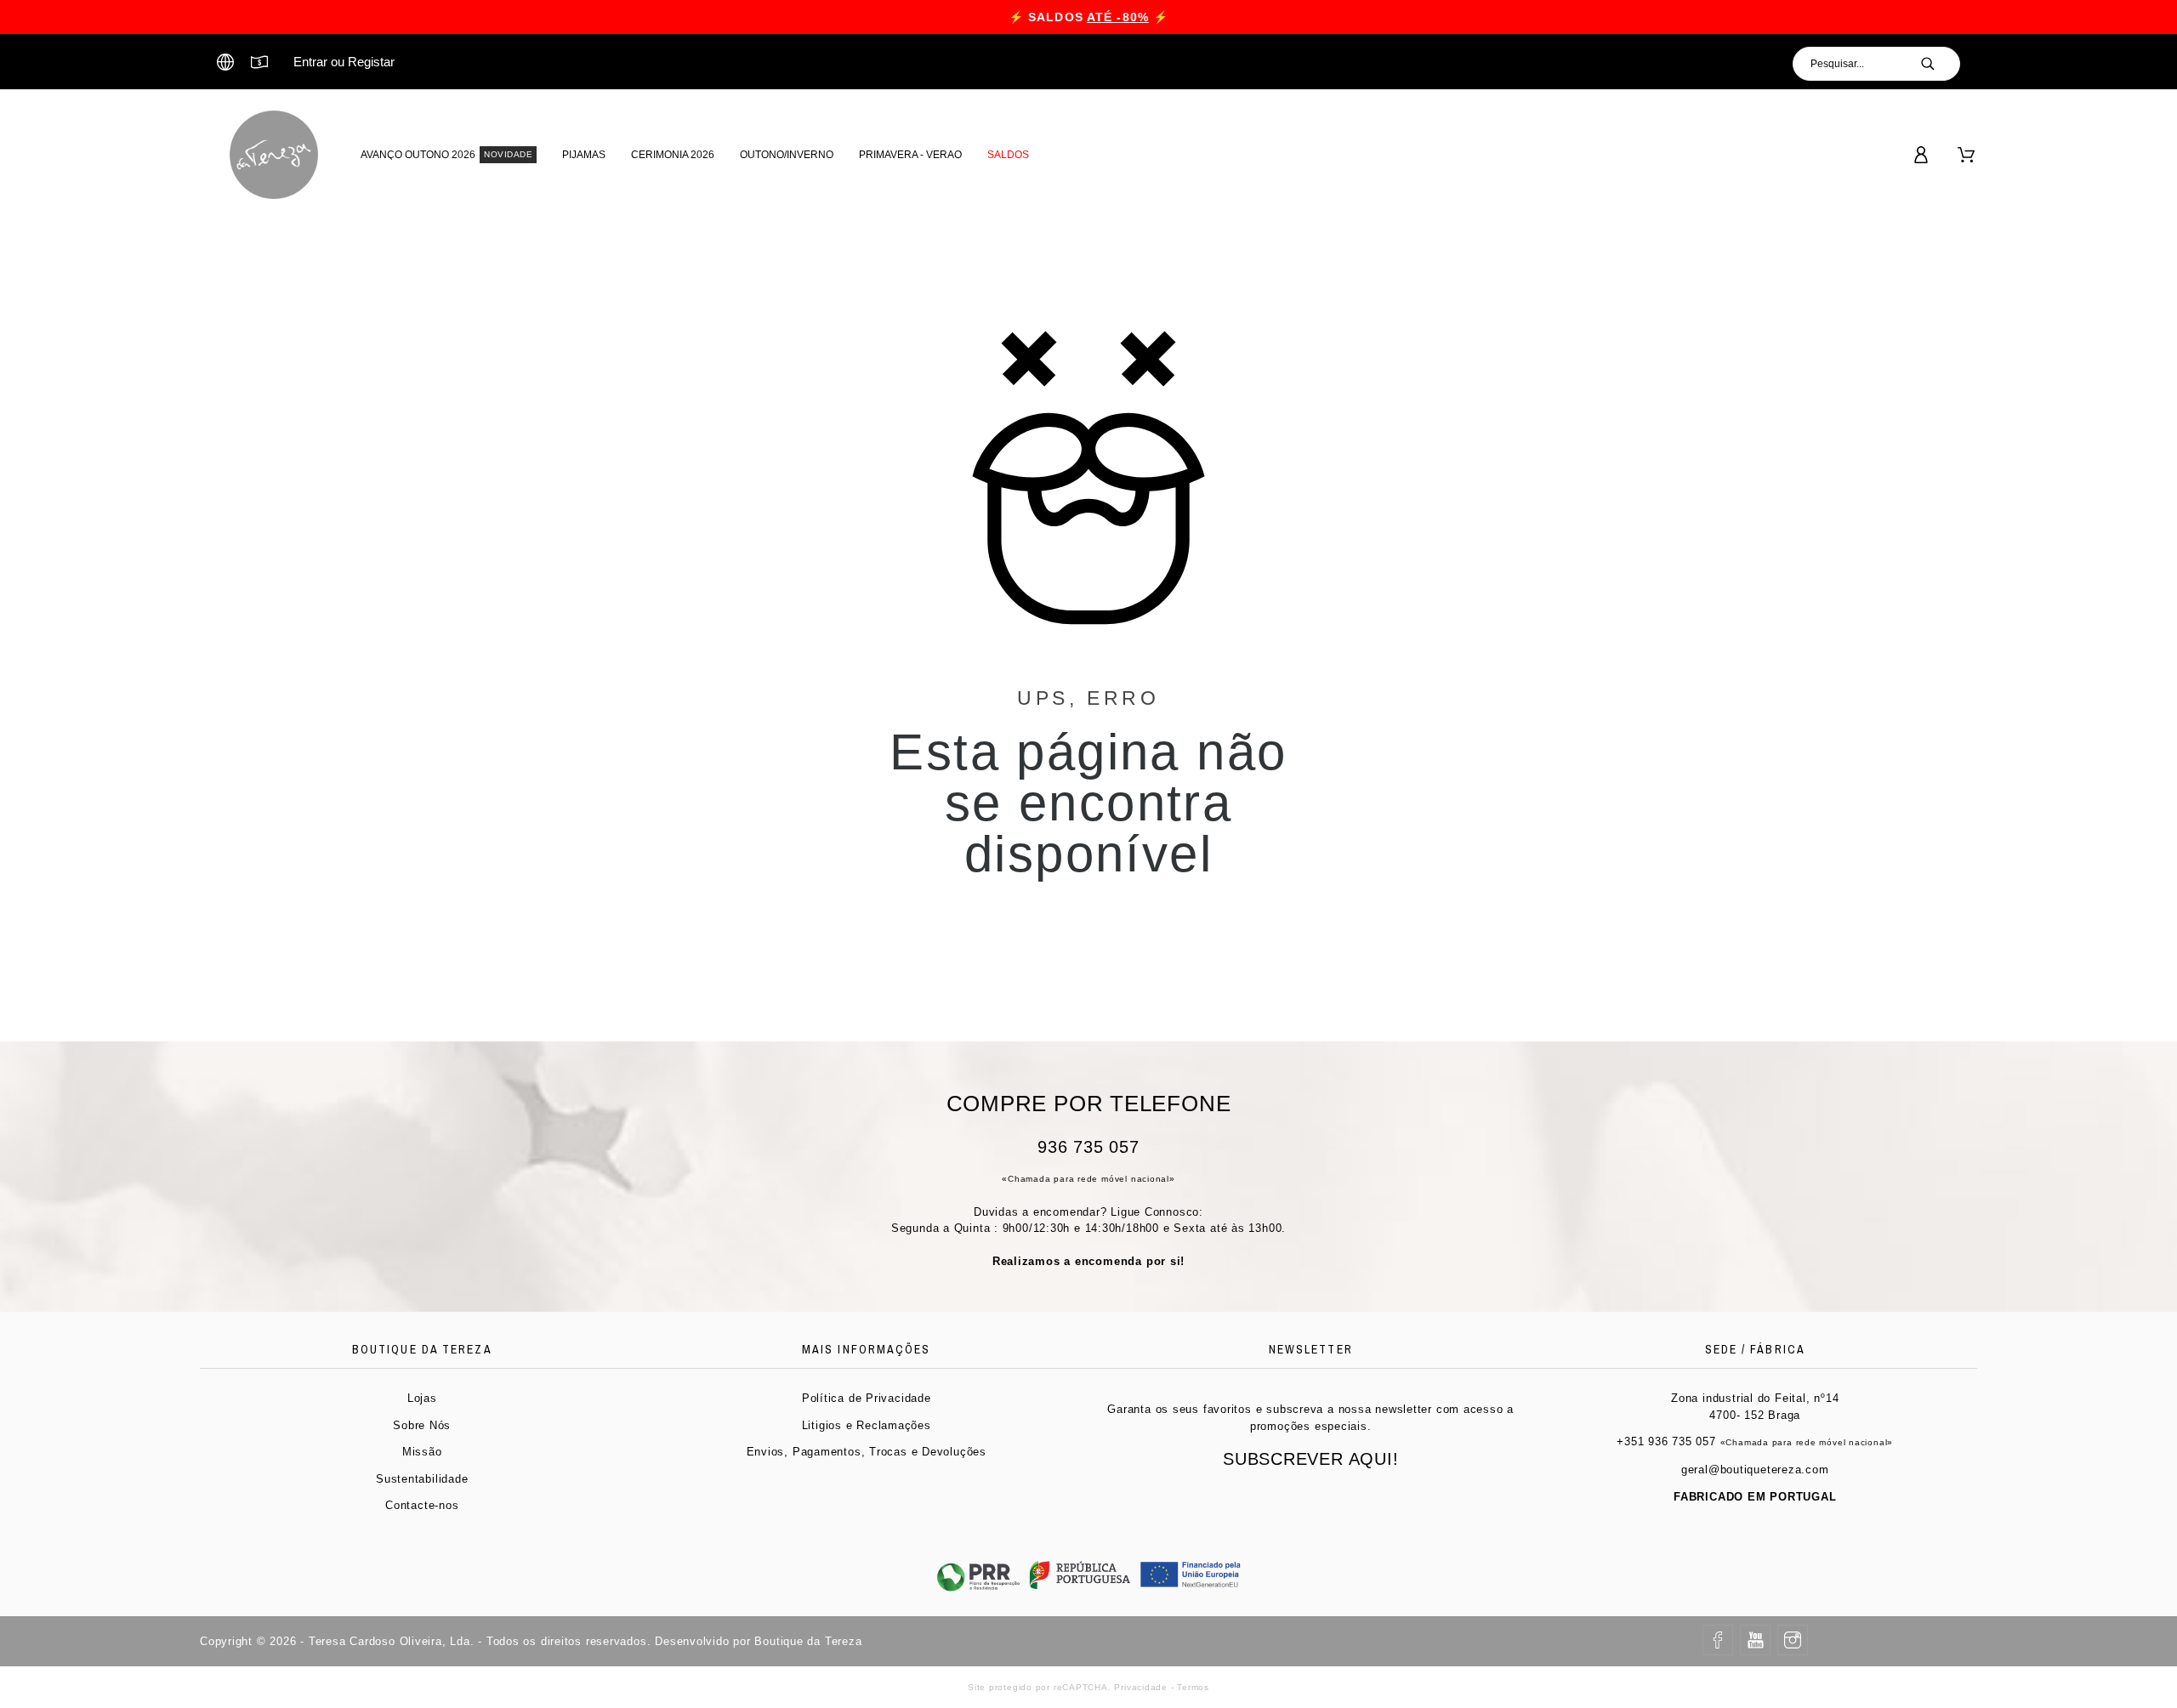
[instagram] (1793, 1640)
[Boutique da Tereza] (274, 155)
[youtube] (1755, 1640)
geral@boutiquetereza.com (1755, 1470)
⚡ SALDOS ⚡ (1088, 17)
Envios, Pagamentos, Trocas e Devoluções (867, 1452)
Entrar (310, 62)
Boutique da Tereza (808, 1641)
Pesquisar (1939, 64)
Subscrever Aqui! (1310, 1459)
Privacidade (1141, 1687)
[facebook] (1718, 1640)
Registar (371, 62)
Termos (1193, 1687)
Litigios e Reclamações (867, 1425)
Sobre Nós (422, 1425)
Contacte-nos (422, 1505)
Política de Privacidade (867, 1398)
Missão (422, 1452)
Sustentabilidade (422, 1479)
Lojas (422, 1398)
